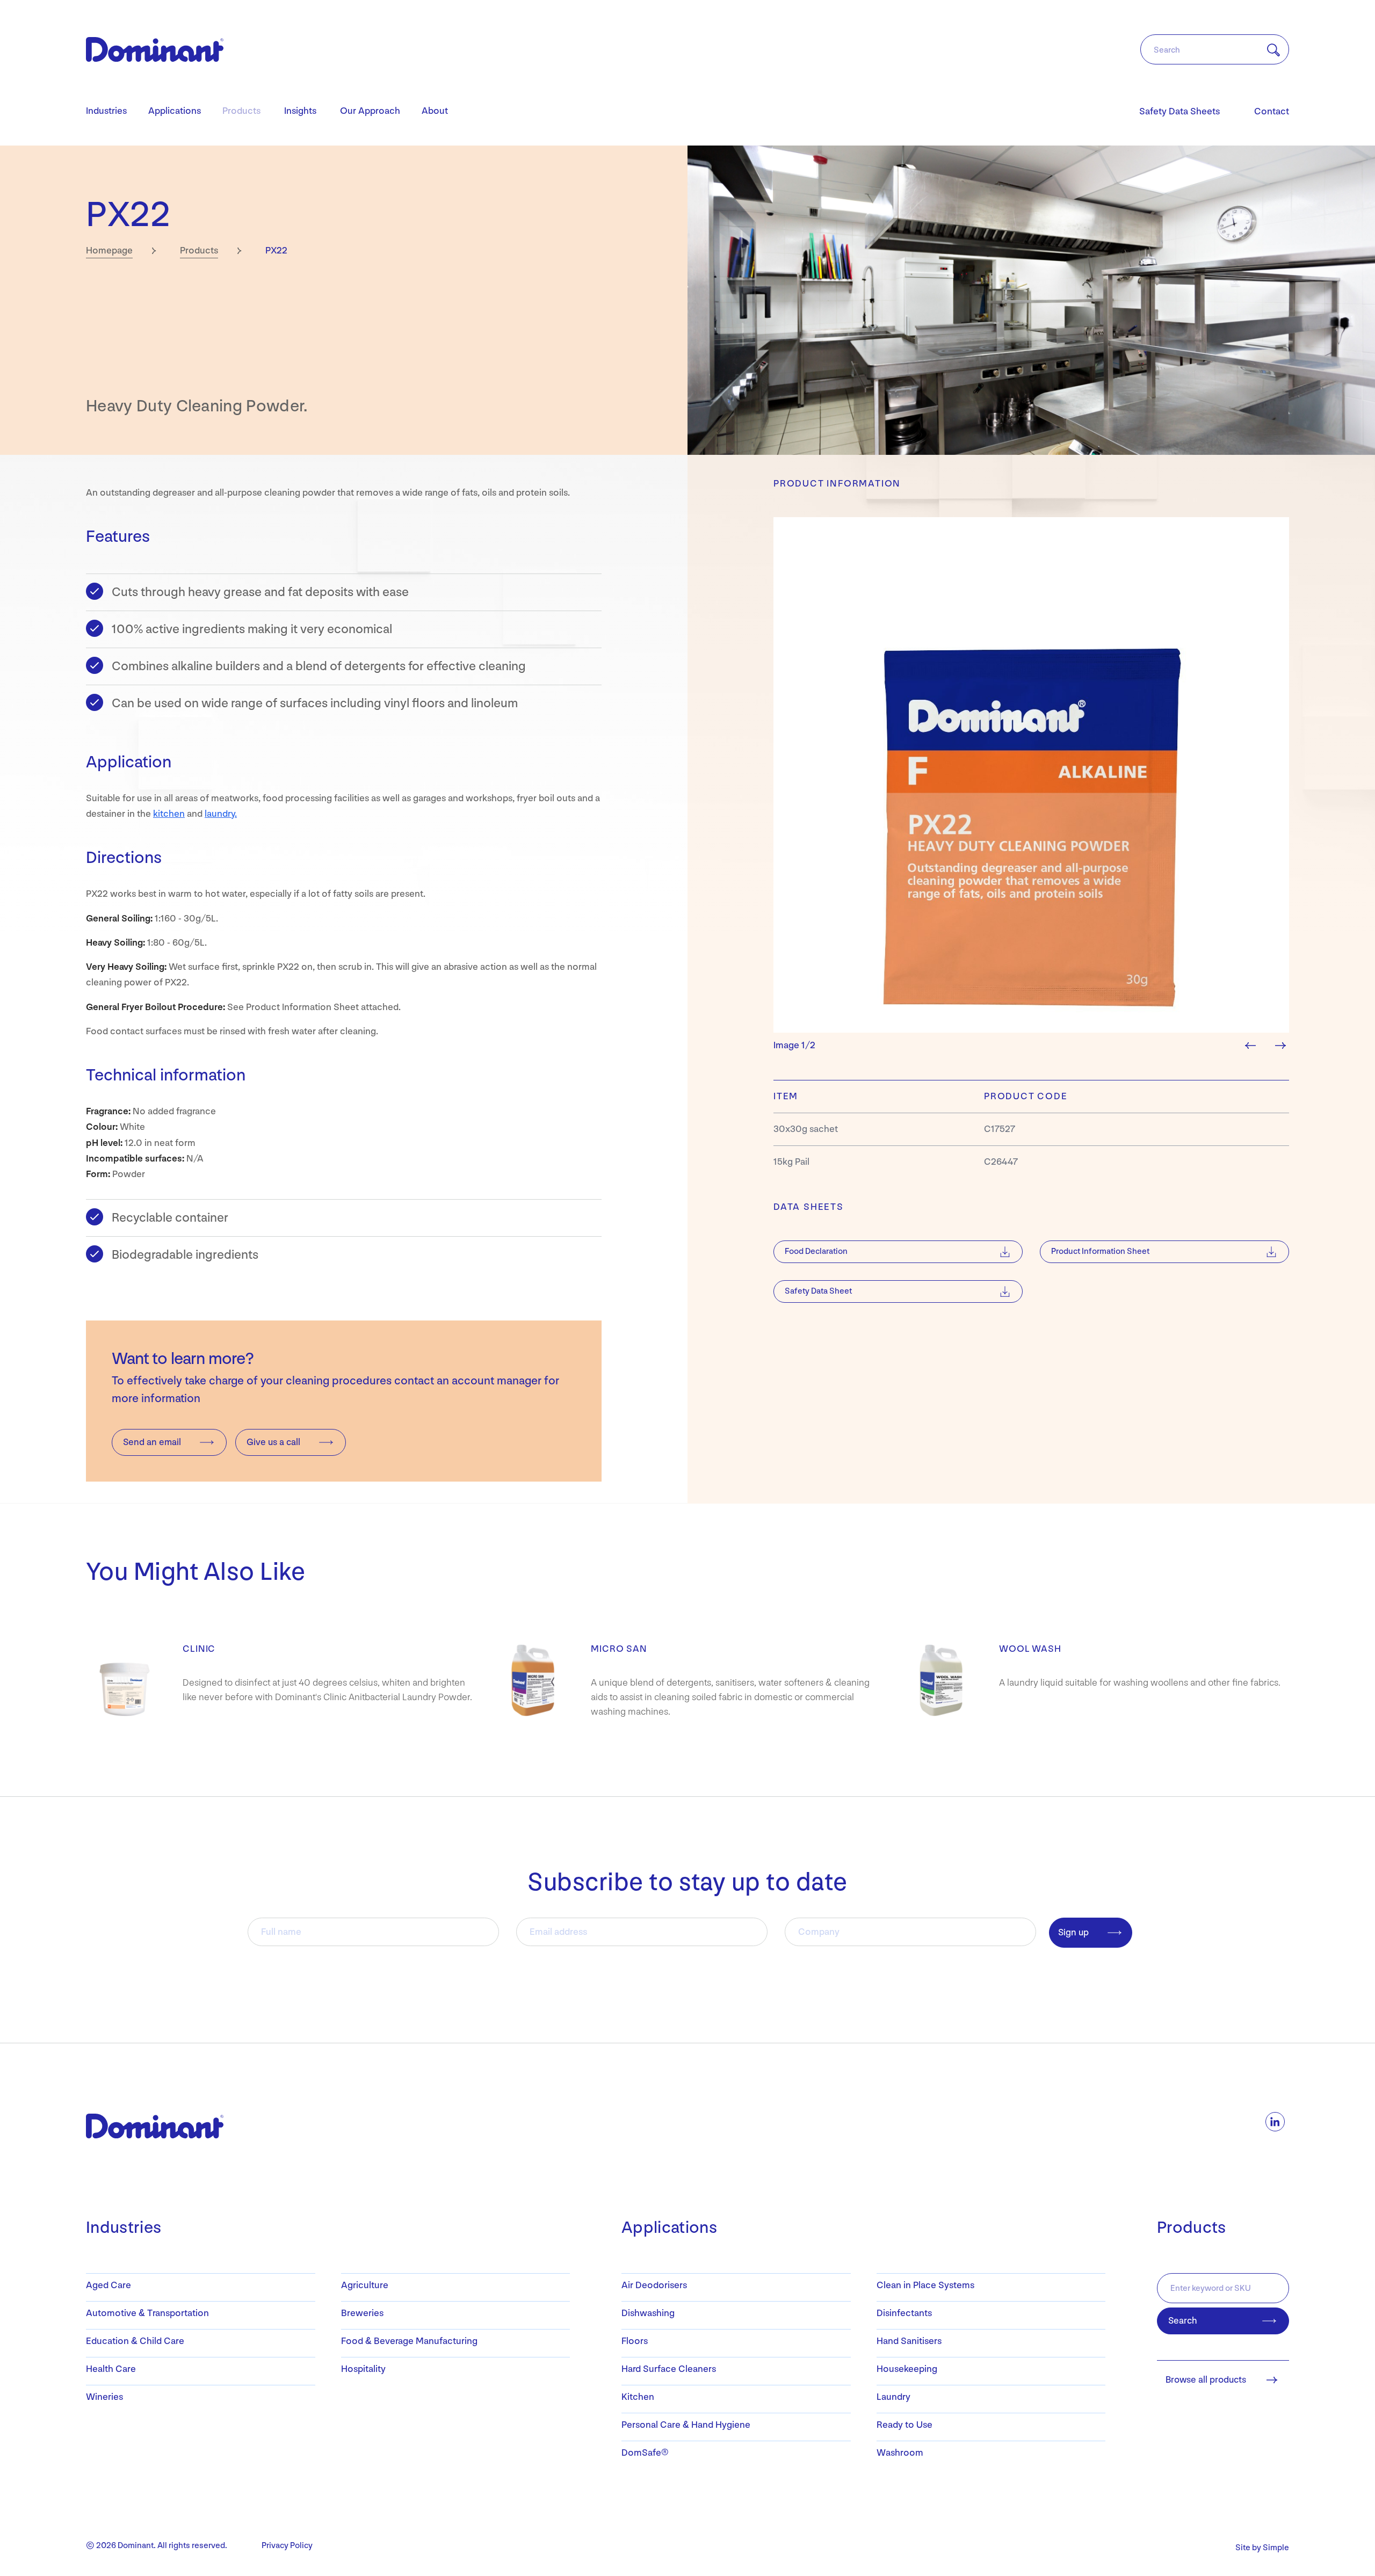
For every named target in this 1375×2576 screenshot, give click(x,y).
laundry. (221, 814)
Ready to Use (904, 2425)
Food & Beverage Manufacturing (409, 2341)
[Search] (1267, 50)
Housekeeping (907, 2369)
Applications (175, 111)
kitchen (169, 814)
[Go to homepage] (155, 49)
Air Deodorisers (654, 2285)
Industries (106, 111)
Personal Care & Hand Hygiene (686, 2425)
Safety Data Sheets (1179, 111)
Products (241, 111)
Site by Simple (1262, 2548)
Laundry (893, 2397)
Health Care (111, 2369)
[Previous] (1255, 1045)
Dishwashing (648, 2313)
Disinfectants (904, 2313)
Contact (1272, 111)
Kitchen (638, 2397)
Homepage (109, 251)
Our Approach (370, 111)
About (435, 111)
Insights (300, 111)
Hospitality (363, 2369)
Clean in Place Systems (925, 2285)
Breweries (362, 2313)
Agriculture (365, 2285)
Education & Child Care (135, 2341)
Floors (635, 2341)
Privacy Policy (287, 2546)
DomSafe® (645, 2453)
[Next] (1284, 1045)
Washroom (900, 2453)
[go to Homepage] (142, 2126)
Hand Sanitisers (909, 2341)
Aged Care (108, 2285)
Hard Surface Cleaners (669, 2369)
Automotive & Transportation (147, 2313)
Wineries (104, 2397)
